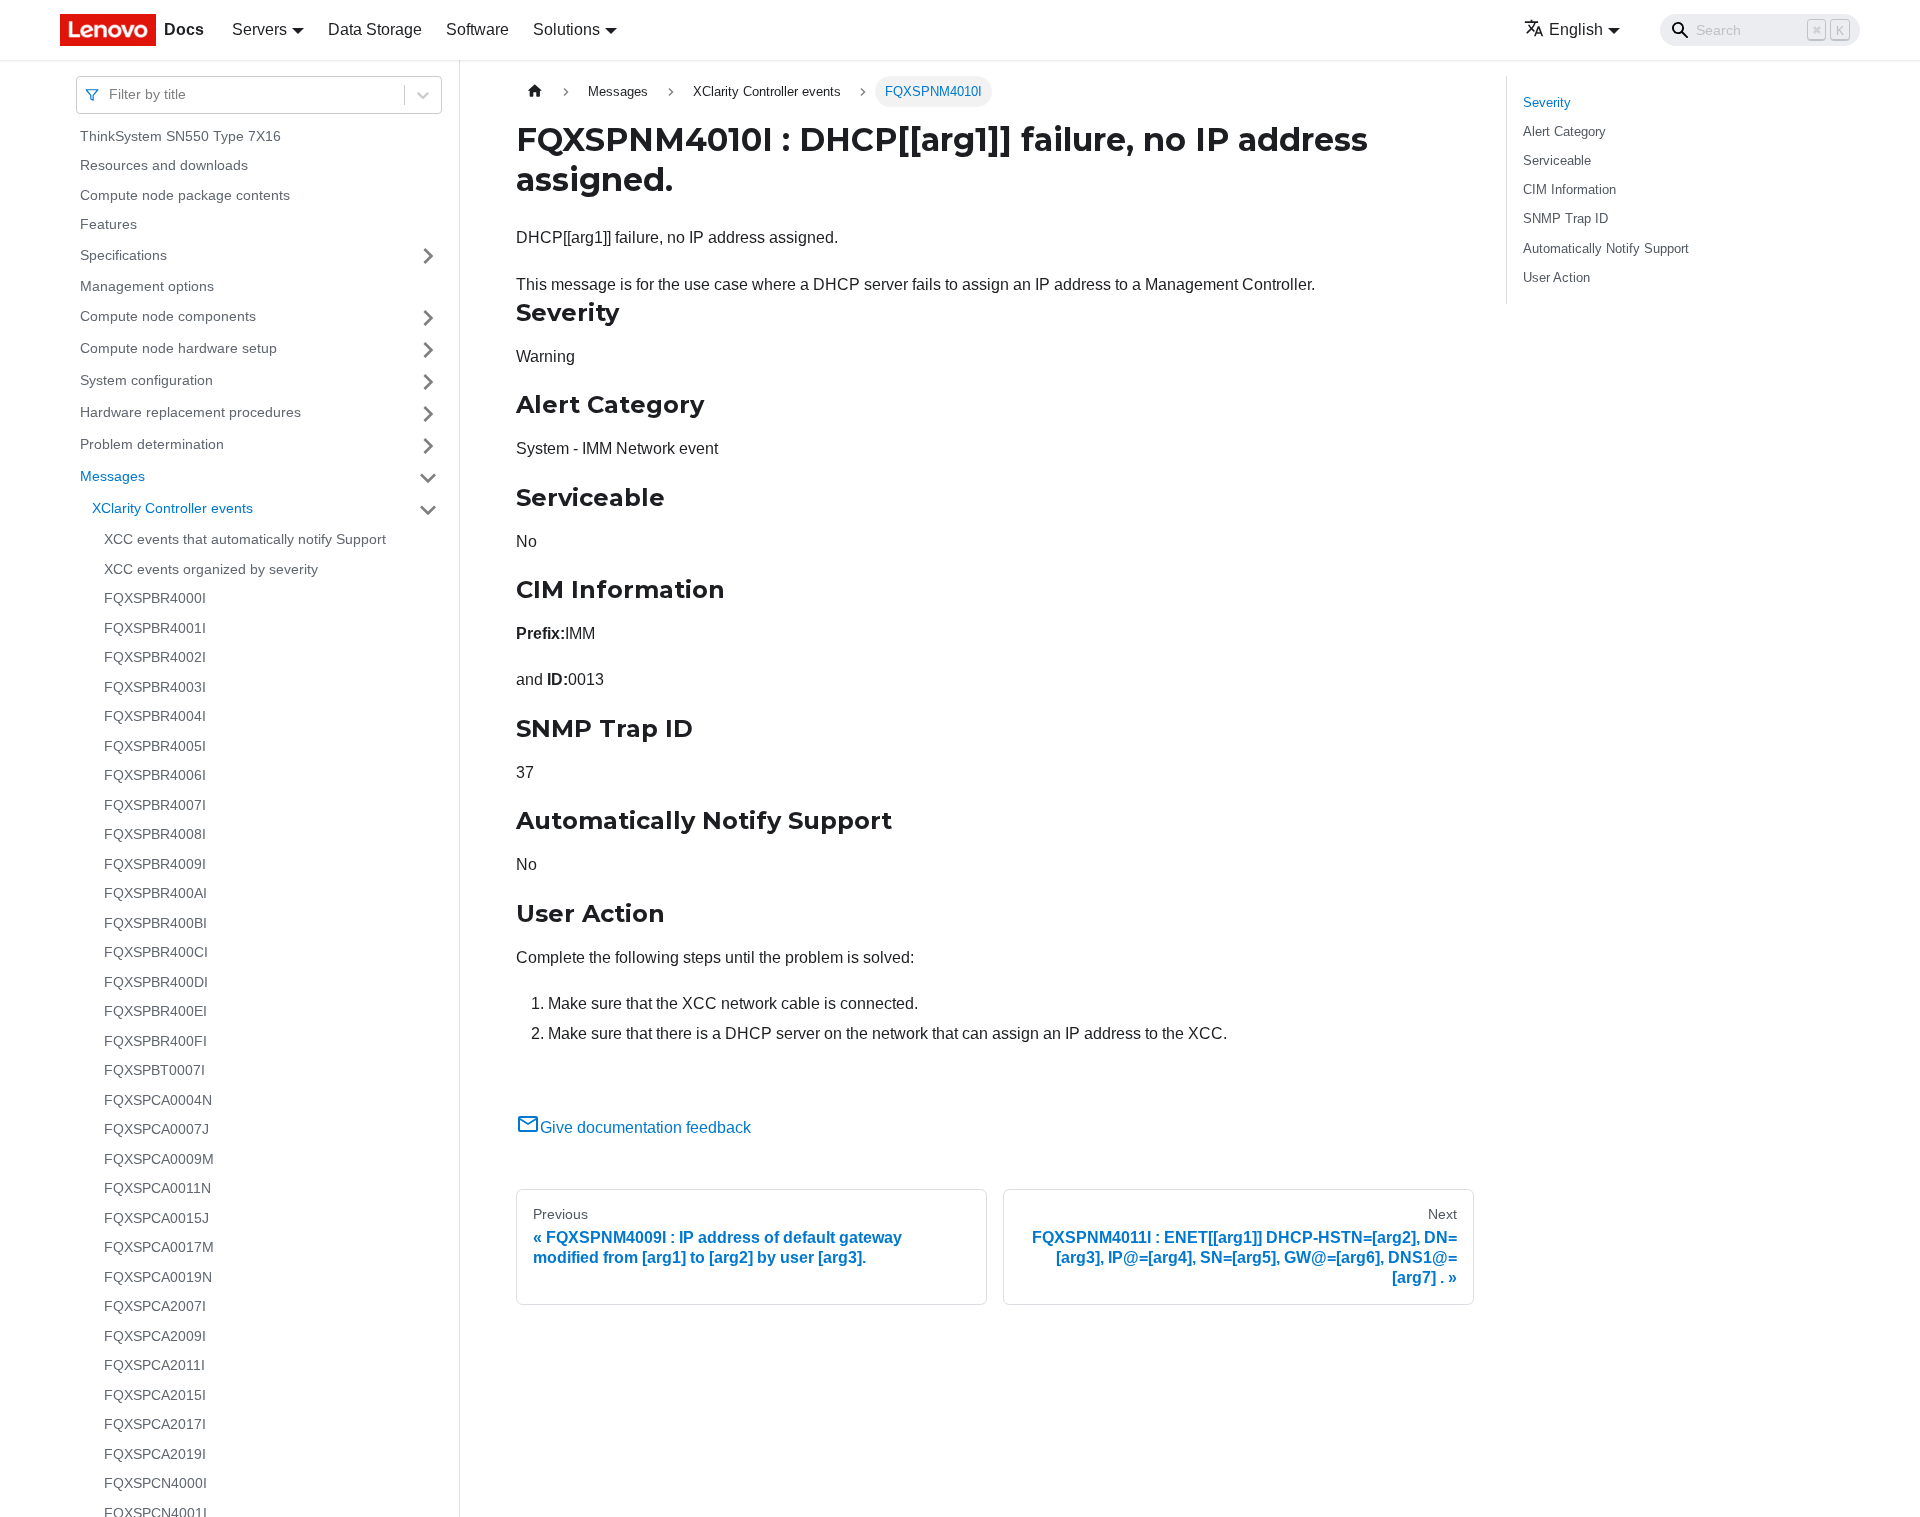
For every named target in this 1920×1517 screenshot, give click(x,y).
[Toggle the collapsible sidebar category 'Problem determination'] (428, 446)
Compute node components (168, 317)
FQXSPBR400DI (156, 982)
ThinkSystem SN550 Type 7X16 (180, 136)
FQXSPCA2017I (155, 1425)
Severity (1547, 102)
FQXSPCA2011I (154, 1366)
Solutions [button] (566, 29)
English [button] (1576, 29)
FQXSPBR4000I (155, 599)
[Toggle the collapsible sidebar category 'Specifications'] (428, 256)
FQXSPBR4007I (155, 805)
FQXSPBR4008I (155, 835)
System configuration (146, 381)
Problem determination (152, 445)
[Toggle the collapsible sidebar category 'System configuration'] (428, 382)
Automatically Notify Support (1606, 248)
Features (108, 225)
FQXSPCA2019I (155, 1454)
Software (477, 29)
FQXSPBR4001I (155, 628)
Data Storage (375, 29)
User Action (1556, 277)
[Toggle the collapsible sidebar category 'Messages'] (428, 478)
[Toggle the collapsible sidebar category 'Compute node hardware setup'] (428, 350)
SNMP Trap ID (1565, 218)
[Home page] (535, 91)
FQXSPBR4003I (155, 687)
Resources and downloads (164, 166)
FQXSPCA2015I (155, 1395)
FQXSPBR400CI (156, 953)
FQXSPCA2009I (155, 1336)
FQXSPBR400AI (155, 894)
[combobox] (111, 94)
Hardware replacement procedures (190, 413)
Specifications (123, 255)
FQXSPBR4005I (155, 746)
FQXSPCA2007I (155, 1307)
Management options (147, 286)
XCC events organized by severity (211, 569)
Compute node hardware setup (178, 349)
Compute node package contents (185, 195)
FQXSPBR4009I (155, 864)
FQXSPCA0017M (159, 1248)
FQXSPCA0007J (156, 1130)
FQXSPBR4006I (155, 776)
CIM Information (1569, 189)
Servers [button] (259, 29)
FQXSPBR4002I (155, 658)
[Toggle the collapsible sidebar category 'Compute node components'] (428, 318)
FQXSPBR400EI (155, 1012)
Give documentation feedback (645, 1127)
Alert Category (1564, 131)
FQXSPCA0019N (158, 1277)
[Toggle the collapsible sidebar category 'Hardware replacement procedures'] (428, 414)
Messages (112, 477)
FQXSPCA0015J (156, 1218)
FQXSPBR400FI (155, 1041)
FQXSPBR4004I (155, 717)
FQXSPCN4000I (155, 1484)
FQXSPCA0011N (157, 1189)
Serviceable (1557, 160)
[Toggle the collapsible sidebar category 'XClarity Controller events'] (428, 510)
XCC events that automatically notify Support (245, 540)
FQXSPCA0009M (159, 1159)
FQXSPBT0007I (154, 1071)
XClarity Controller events (172, 509)
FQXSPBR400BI (155, 923)
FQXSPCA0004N (158, 1100)
